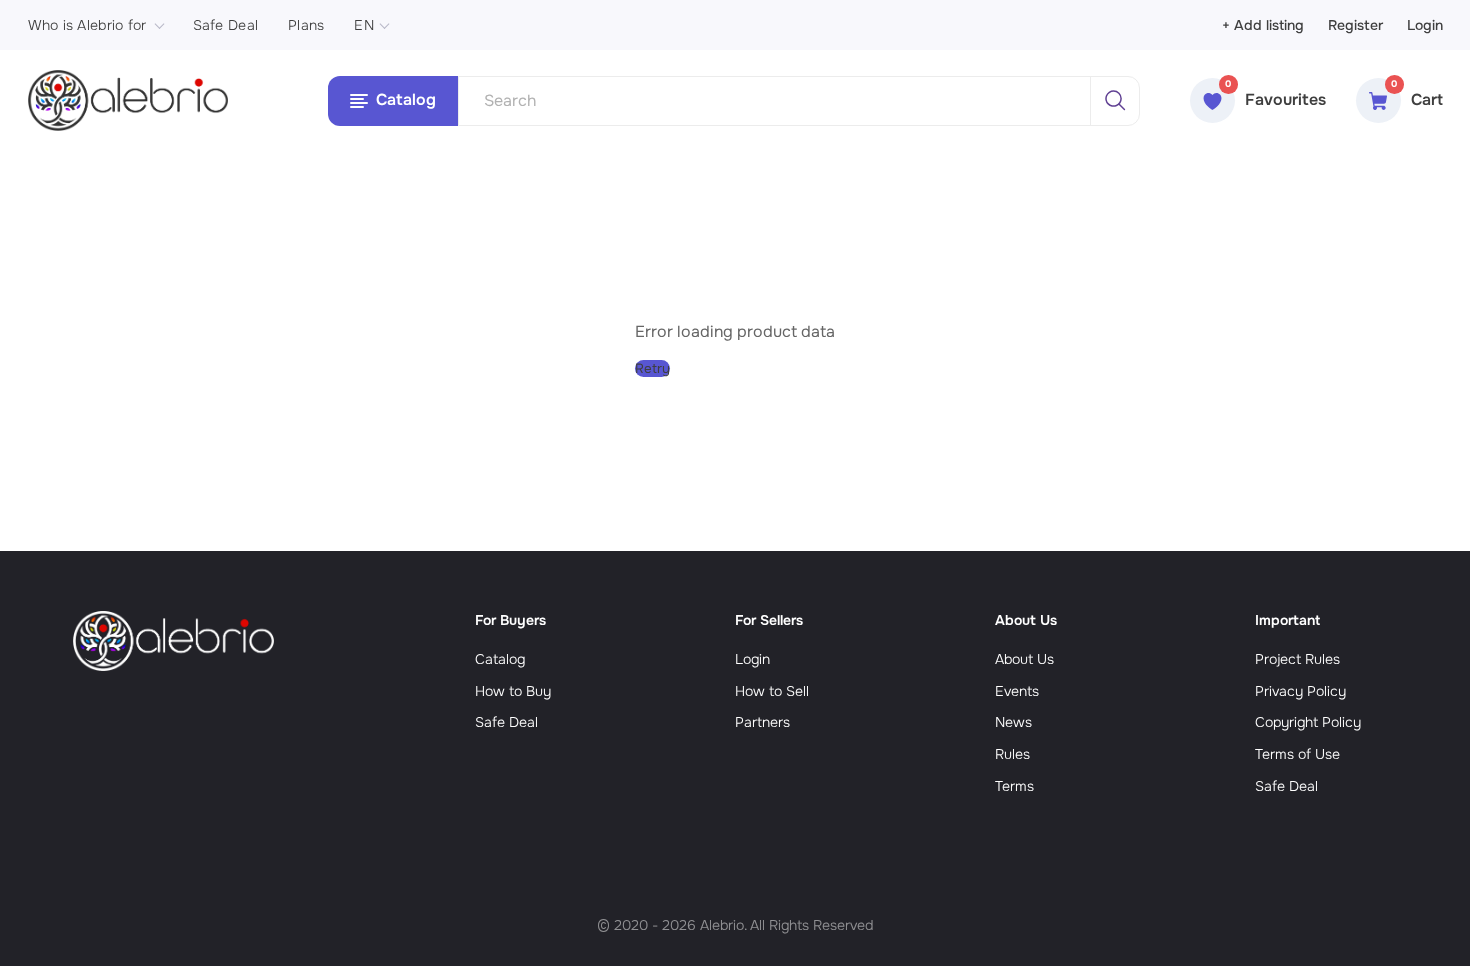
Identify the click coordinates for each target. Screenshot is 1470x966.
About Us (1024, 659)
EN (364, 25)
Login (1425, 25)
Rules (1012, 754)
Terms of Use (1297, 754)
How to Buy (513, 691)
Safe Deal (226, 25)
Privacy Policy (1300, 691)
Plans (306, 25)
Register (1355, 25)
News (1013, 722)
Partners (762, 722)
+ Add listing (1263, 25)
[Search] (1115, 101)
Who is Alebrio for (87, 25)
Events (1017, 691)
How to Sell (772, 691)
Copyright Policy (1308, 722)
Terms (1014, 786)
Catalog (500, 659)
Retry (652, 368)
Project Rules (1297, 659)
